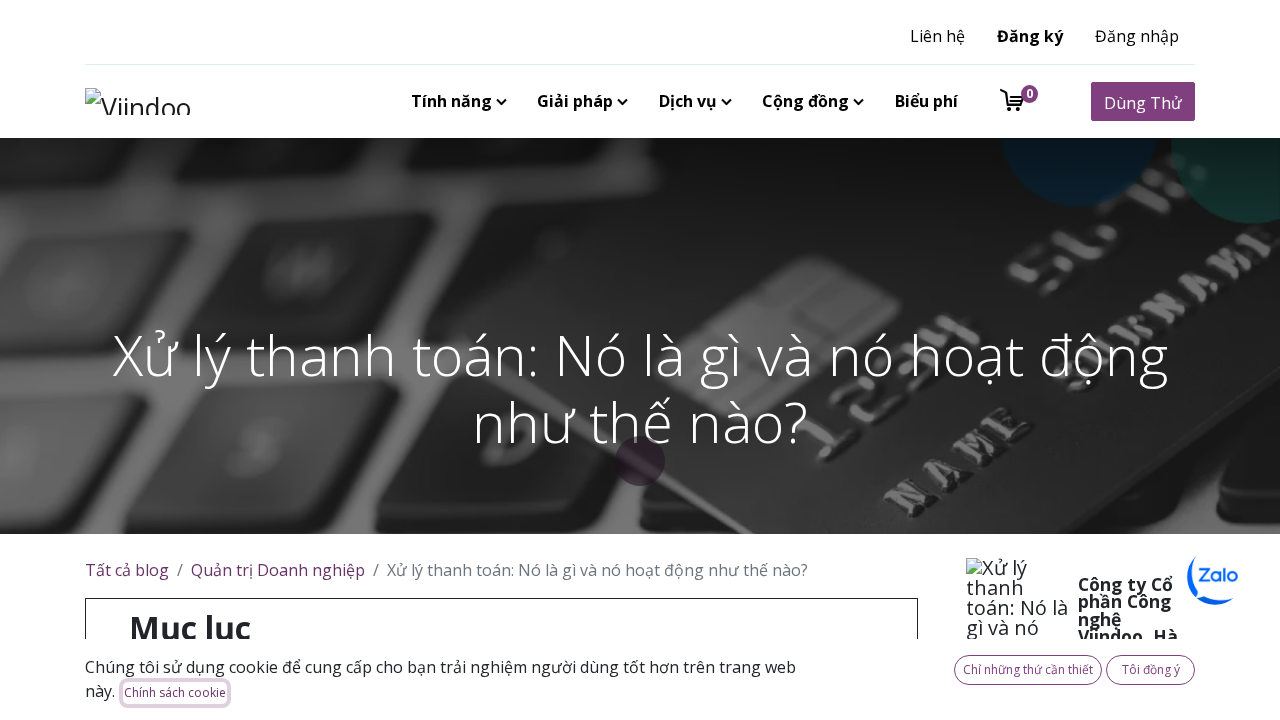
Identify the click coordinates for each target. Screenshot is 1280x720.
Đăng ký (1030, 36)
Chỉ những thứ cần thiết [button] (1028, 669)
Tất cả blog (127, 570)
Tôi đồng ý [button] (1151, 669)
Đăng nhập (1137, 36)
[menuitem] (455, 101)
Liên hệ (937, 36)
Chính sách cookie (175, 692)
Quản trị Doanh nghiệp (278, 570)
